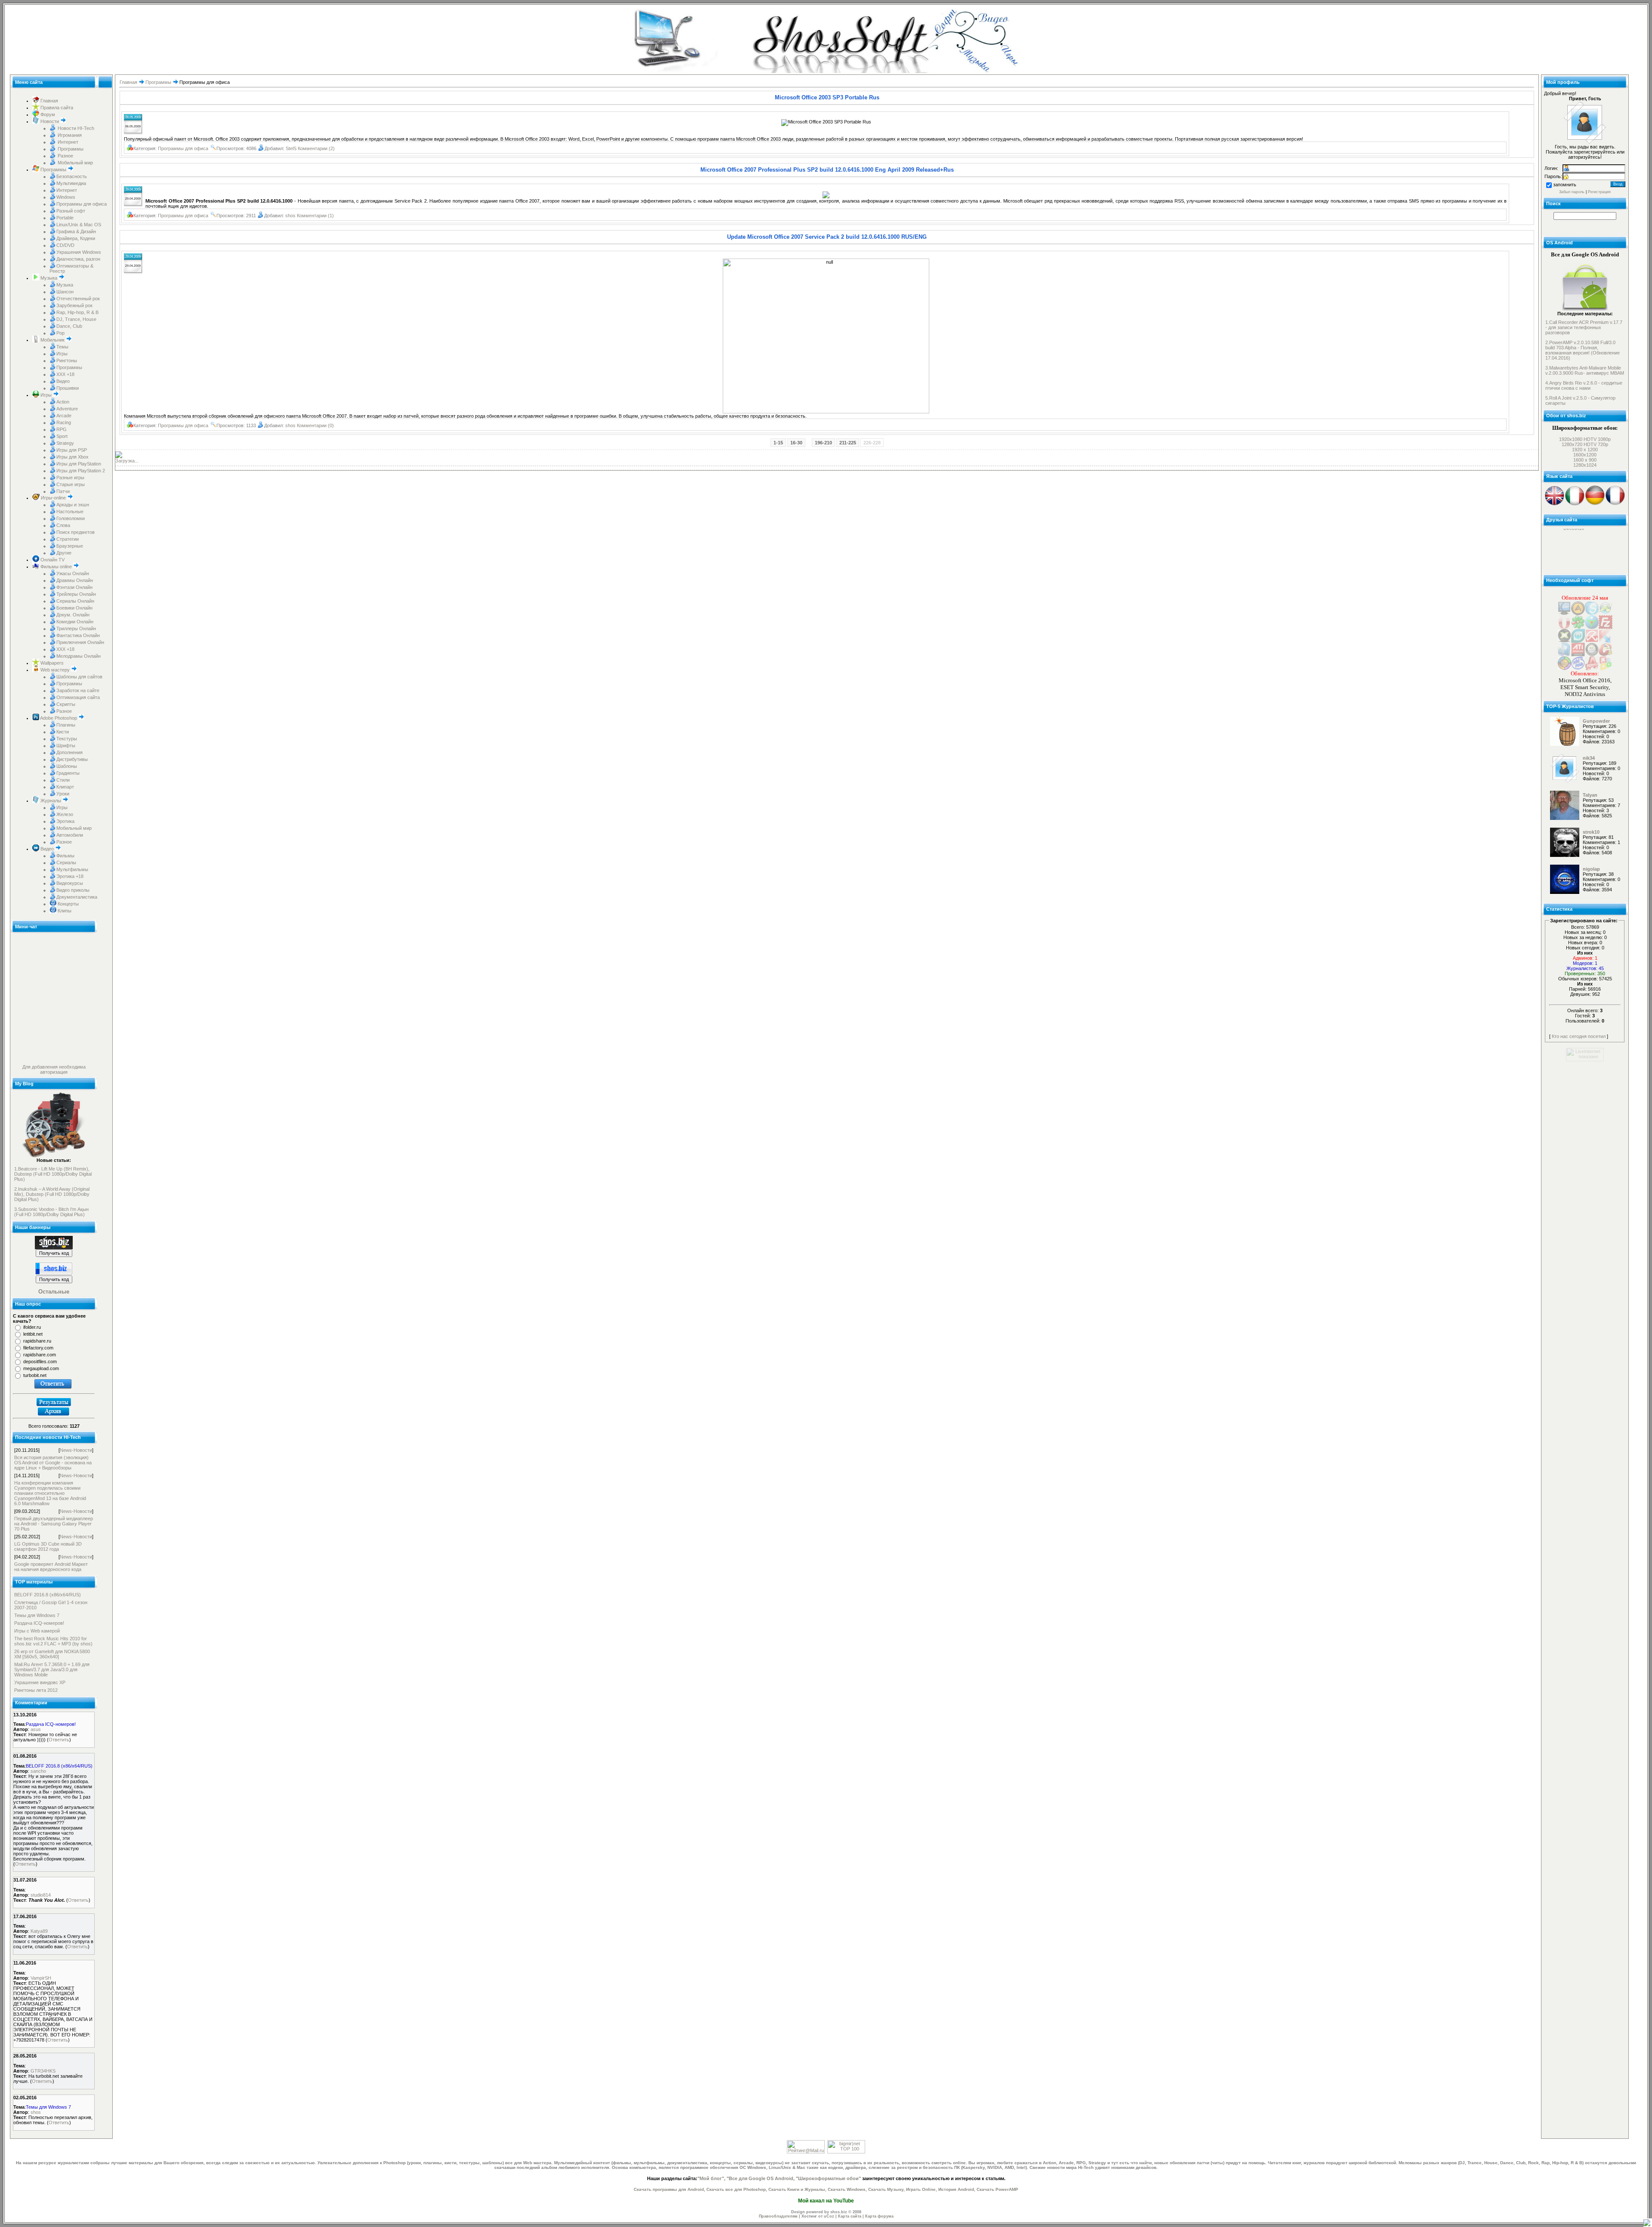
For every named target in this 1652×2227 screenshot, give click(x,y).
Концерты (68, 904)
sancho (38, 1771)
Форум (47, 114)
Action (63, 402)
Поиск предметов (76, 532)
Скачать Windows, (847, 2189)
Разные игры (70, 477)
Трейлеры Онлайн (76, 594)
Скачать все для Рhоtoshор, (737, 2189)
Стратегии (68, 539)
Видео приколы (73, 890)
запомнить (1565, 185)
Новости (50, 121)
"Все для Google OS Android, (761, 2178)
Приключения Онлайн (80, 642)
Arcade (64, 416)
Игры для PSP (72, 450)
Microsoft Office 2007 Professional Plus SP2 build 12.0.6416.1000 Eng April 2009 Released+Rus (827, 170)
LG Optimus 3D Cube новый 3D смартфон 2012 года (48, 1546)
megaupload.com (41, 1368)
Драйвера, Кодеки (76, 238)
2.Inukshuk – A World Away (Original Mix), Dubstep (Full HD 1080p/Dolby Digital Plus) (52, 1194)
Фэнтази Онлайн (74, 587)
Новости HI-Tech (75, 128)
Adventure (67, 409)
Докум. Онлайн (73, 615)
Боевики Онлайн (74, 608)
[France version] (1615, 504)
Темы (62, 347)
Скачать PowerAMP (997, 2189)
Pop (60, 333)
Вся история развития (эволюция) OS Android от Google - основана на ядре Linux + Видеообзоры (53, 1463)
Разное (65, 156)
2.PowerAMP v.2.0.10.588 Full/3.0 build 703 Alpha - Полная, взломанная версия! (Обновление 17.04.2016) (1583, 350)
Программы (70, 149)
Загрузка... (127, 461)
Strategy (65, 443)
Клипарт (65, 787)
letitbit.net (33, 1334)
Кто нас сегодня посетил (1579, 1036)
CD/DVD (65, 245)
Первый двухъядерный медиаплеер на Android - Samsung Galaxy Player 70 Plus (54, 1524)
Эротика (65, 821)
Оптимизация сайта (78, 697)
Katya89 (39, 1931)
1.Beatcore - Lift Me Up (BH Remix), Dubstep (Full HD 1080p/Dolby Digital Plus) (53, 1174)
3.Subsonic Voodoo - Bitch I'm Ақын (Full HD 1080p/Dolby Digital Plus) (51, 1212)
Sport (62, 436)
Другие (64, 553)
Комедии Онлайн (75, 622)
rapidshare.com (40, 1355)
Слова (63, 525)
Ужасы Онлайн (73, 573)
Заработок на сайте (78, 690)
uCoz (829, 2216)
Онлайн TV (52, 560)
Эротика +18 (70, 876)
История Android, (957, 2189)
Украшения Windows (79, 252)
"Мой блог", (711, 2178)
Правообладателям (778, 2216)
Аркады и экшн (73, 505)
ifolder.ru (32, 1327)
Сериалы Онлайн (75, 601)
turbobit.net (35, 1375)
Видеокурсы (70, 883)
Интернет (67, 142)
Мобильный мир (75, 163)
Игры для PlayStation (79, 464)
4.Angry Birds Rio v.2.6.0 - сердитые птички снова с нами (1584, 385)
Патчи (63, 491)
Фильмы (65, 856)
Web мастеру (55, 670)
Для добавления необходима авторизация (54, 1069)
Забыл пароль (1572, 192)
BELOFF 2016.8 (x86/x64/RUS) (48, 1595)
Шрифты (66, 745)
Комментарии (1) (315, 216)
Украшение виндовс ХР (40, 1682)
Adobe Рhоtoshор (59, 718)
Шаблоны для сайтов (79, 677)
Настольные (70, 511)
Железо (65, 814)
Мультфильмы (72, 869)
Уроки (63, 794)
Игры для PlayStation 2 (81, 471)
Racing (64, 422)
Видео (63, 381)
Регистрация (1599, 192)
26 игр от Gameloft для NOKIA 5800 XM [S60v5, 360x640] (52, 1654)
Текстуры (67, 739)
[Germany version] (1595, 504)
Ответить (59, 1740)
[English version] (1555, 504)
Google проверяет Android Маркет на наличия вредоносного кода (51, 1567)
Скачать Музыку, (886, 2189)
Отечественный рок (78, 299)
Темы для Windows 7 (37, 1615)
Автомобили (70, 835)
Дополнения (69, 752)
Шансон (65, 292)
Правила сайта (56, 108)
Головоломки (71, 518)
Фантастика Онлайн (78, 635)
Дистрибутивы (72, 759)
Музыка (49, 278)
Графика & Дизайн (76, 231)
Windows (66, 197)
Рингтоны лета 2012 (36, 1690)
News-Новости (76, 1450)
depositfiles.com (40, 1361)
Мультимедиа (71, 183)
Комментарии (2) (316, 148)
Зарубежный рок (74, 305)
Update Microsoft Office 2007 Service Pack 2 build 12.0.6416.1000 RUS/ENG (827, 237)
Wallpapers (51, 663)
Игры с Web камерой (37, 1631)
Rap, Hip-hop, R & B (77, 312)
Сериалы (66, 862)
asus (36, 1729)
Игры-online (53, 498)
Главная (49, 101)
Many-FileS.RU (1579, 554)
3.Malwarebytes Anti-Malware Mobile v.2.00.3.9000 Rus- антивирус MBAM (1585, 370)
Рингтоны (67, 360)
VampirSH (41, 1978)
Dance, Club (69, 326)
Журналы (51, 801)
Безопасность (72, 176)
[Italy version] (1575, 504)
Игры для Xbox (72, 457)
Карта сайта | (852, 2216)
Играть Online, (922, 2189)
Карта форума (879, 2216)
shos (36, 2112)
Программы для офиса (82, 204)
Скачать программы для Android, (669, 2189)
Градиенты (68, 773)
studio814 (41, 1895)
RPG (62, 429)
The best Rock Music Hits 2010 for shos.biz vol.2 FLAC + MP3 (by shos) (53, 1641)
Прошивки (68, 388)
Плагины (66, 725)
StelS (291, 148)
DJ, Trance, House (76, 319)
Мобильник (52, 340)
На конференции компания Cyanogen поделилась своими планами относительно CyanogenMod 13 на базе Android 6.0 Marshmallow (50, 1493)
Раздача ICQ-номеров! (39, 1623)
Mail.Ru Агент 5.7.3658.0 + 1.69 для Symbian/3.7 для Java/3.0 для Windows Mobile (52, 1669)
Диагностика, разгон (78, 259)
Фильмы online (56, 567)
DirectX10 (1574, 559)
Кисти (63, 732)
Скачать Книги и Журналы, (797, 2189)
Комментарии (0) (315, 425)
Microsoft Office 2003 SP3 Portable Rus (827, 97)
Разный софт (71, 211)
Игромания (69, 135)
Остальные (54, 1292)
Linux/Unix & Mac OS (79, 225)
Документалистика (77, 897)
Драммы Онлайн (75, 580)
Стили (63, 780)
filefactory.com (38, 1348)
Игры (62, 354)
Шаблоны (67, 766)
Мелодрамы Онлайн (79, 656)
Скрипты (66, 704)
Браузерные (70, 546)
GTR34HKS (43, 2071)
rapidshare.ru (37, 1341)
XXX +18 (65, 374)
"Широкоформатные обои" (828, 2178)
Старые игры (71, 484)
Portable (65, 218)
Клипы (64, 911)
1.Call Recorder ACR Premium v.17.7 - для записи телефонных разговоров (1584, 327)
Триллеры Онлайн (76, 628)
